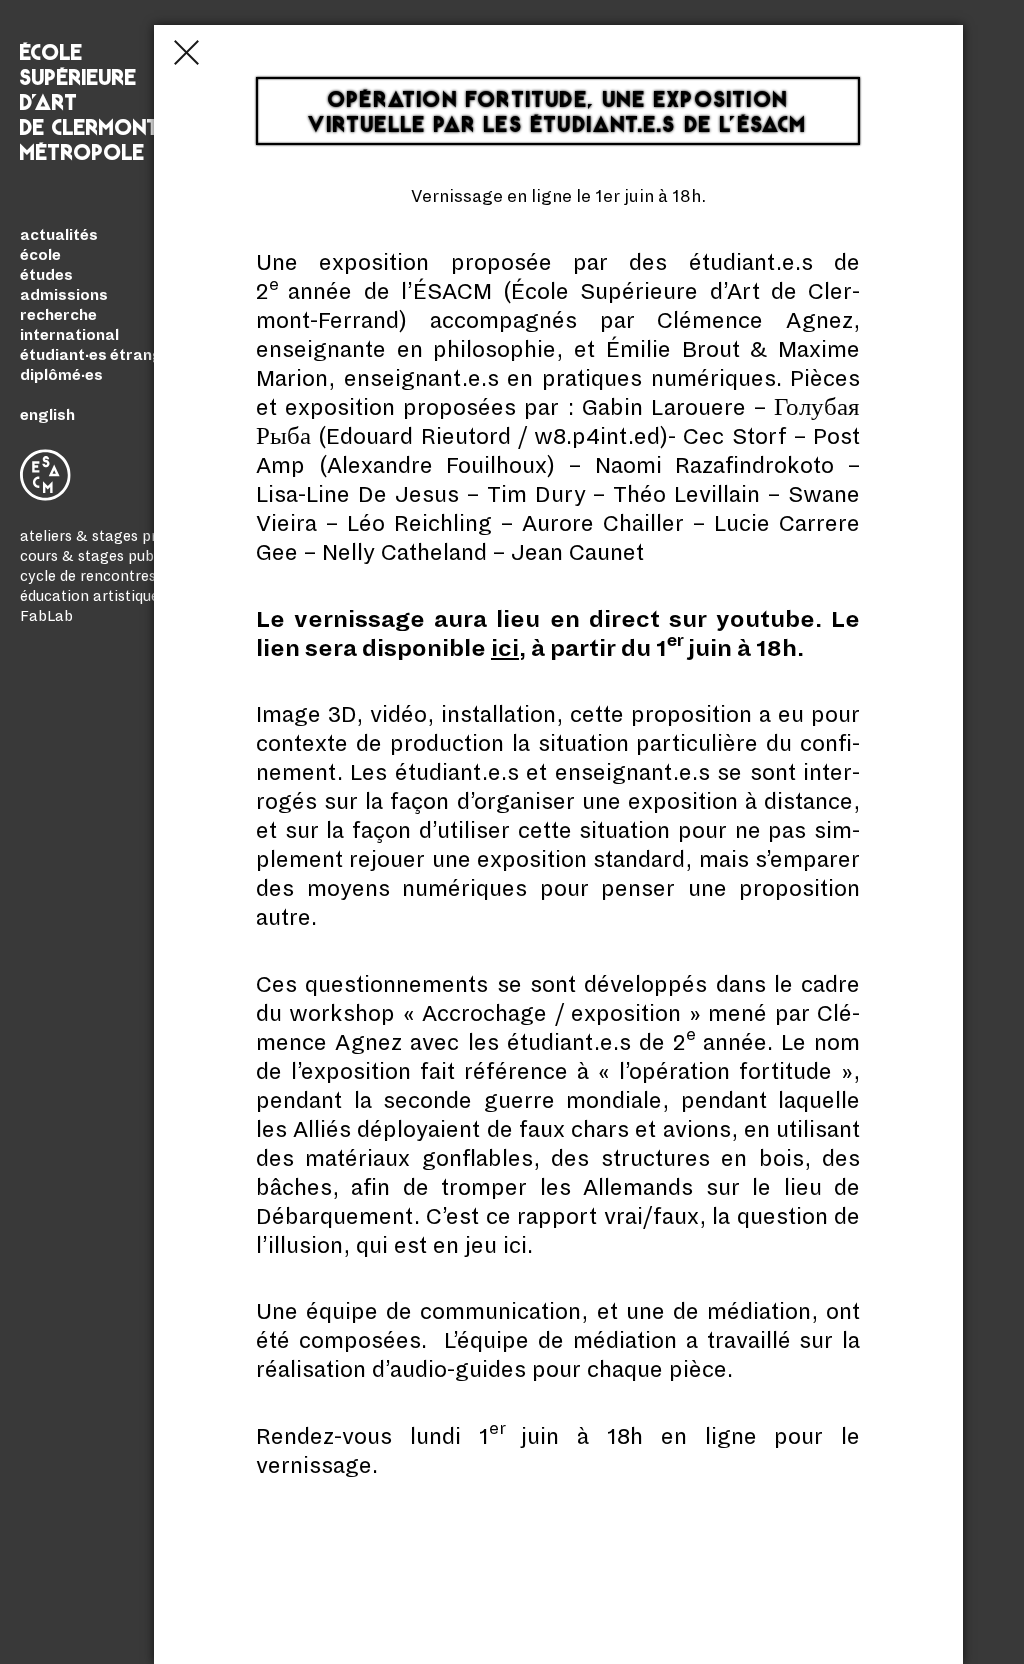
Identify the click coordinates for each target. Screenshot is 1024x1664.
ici (505, 648)
